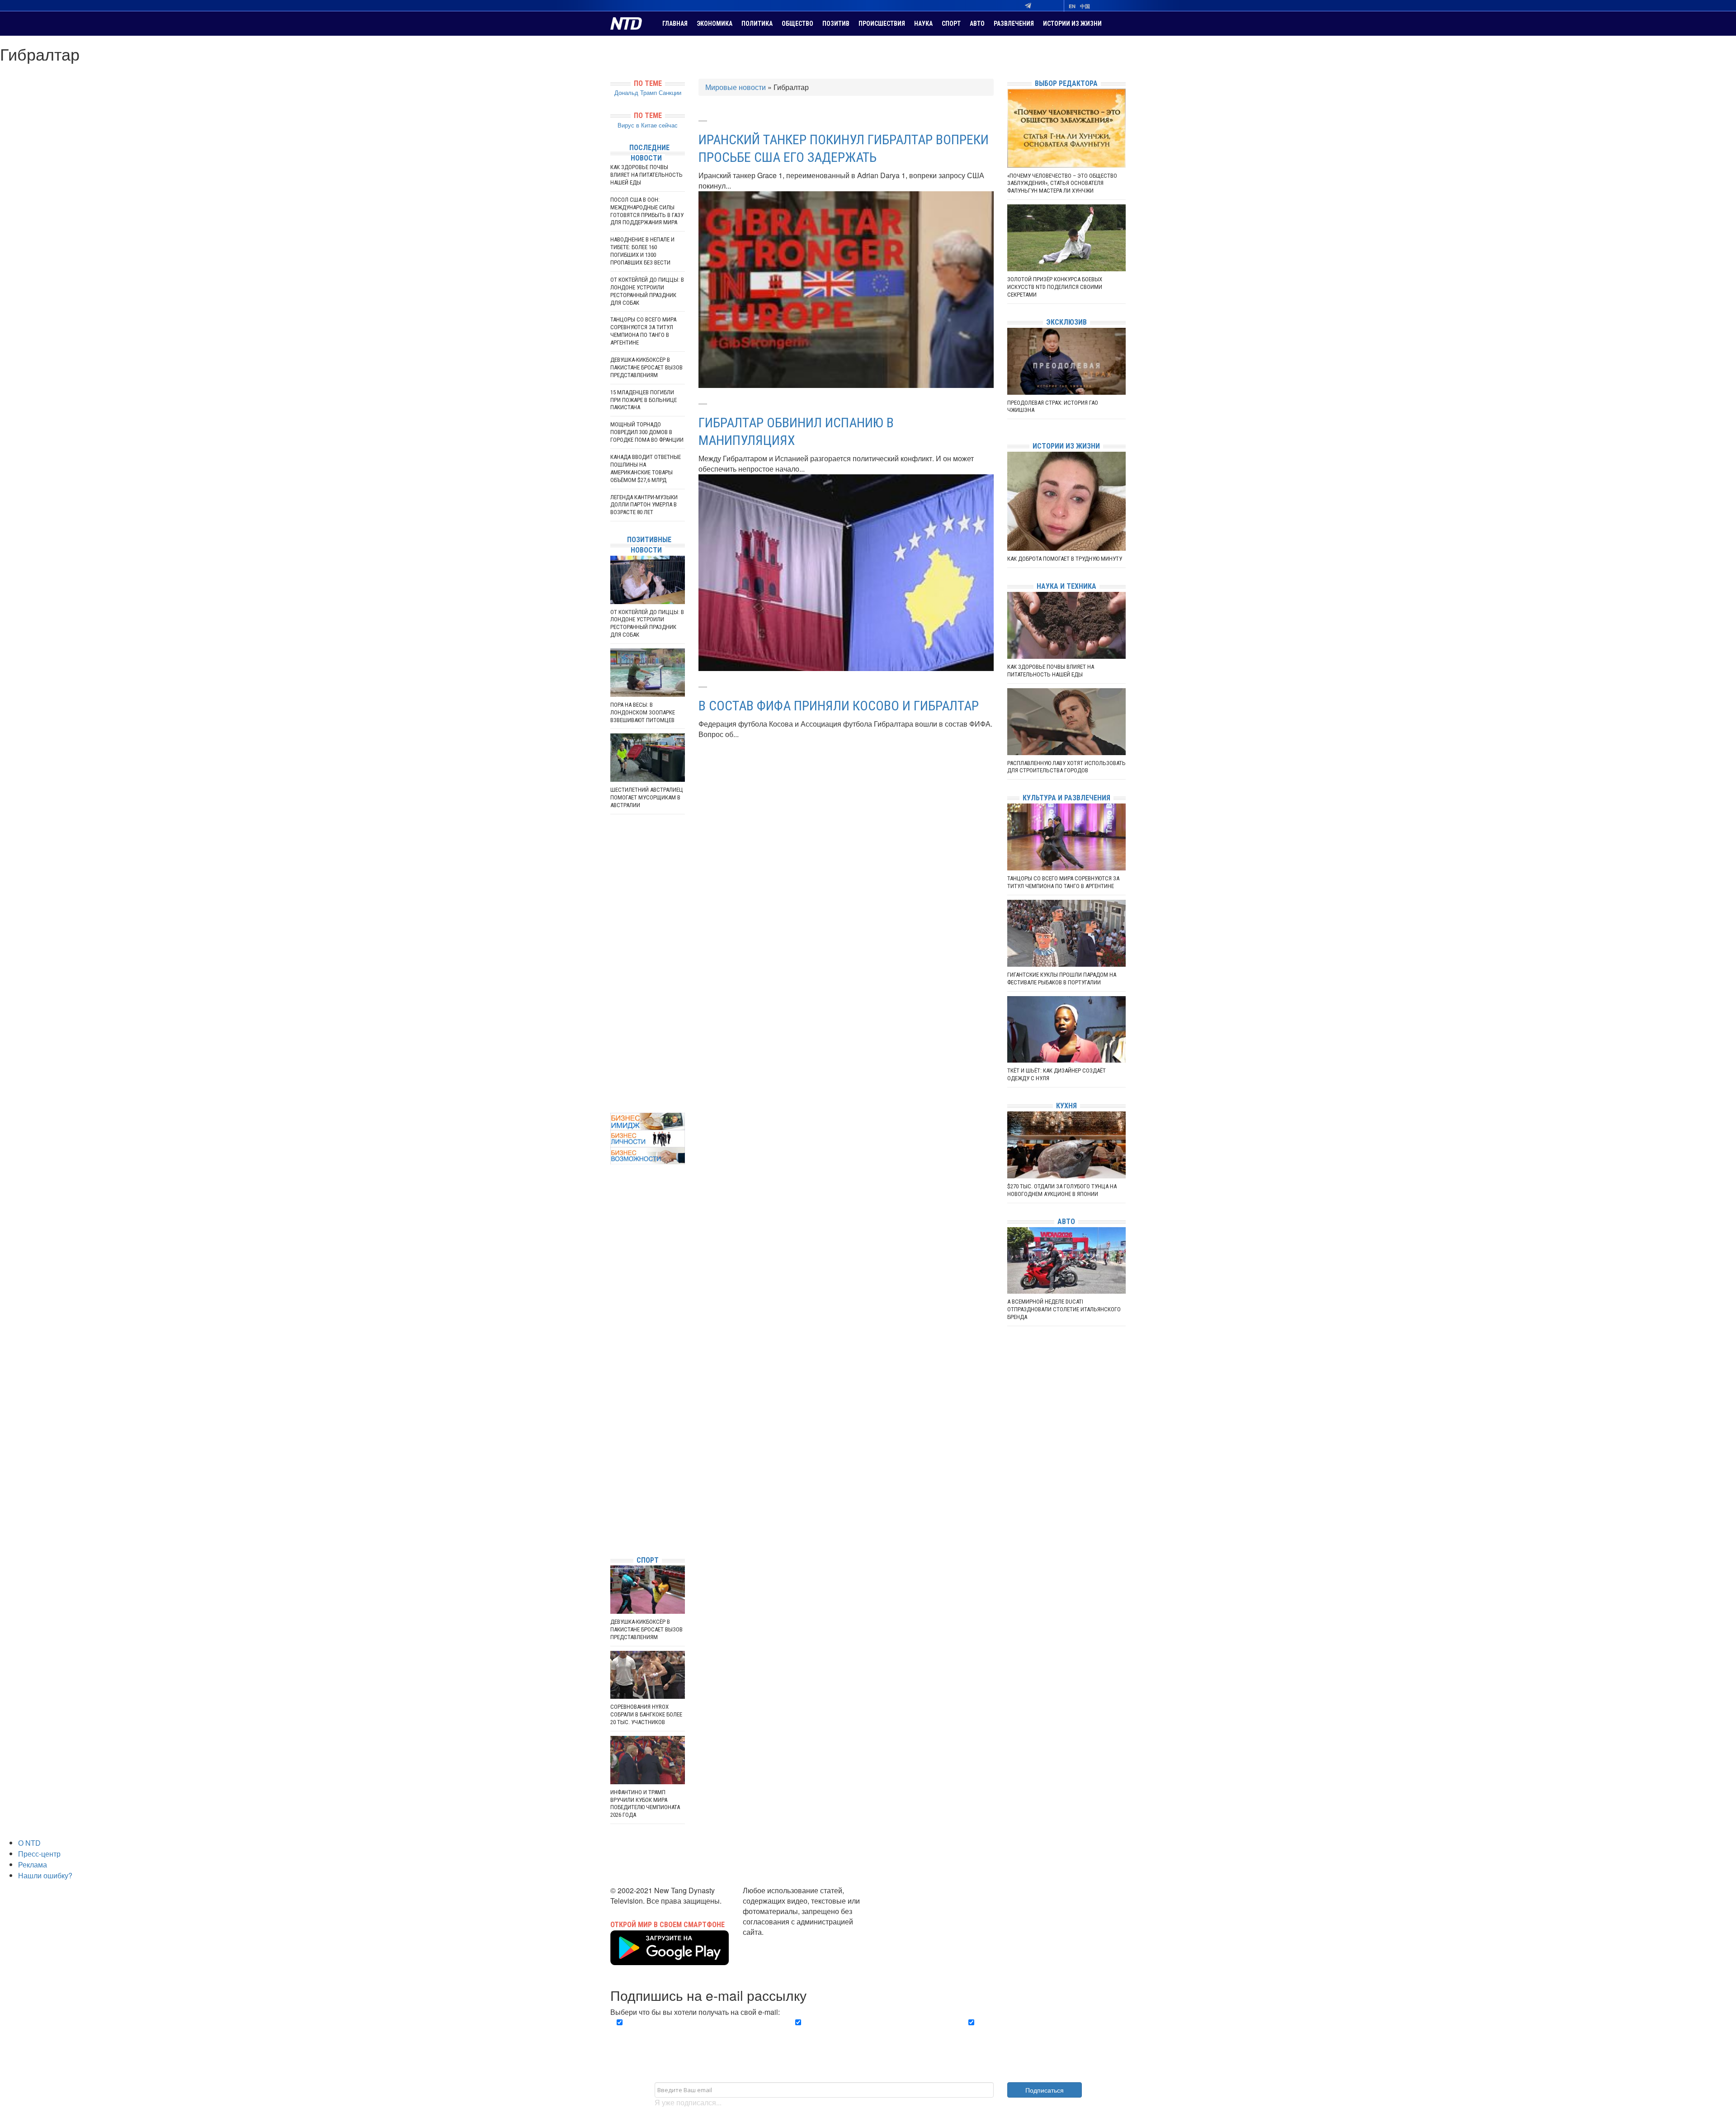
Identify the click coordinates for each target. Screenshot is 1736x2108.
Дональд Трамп (636, 92)
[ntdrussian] (613, 1521)
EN (1072, 6)
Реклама (33, 1865)
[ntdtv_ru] (613, 1535)
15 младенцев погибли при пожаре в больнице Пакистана (644, 400)
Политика (757, 24)
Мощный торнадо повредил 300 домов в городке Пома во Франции (647, 432)
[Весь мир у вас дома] (613, 1481)
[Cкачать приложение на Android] (670, 1959)
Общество (797, 24)
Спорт (951, 24)
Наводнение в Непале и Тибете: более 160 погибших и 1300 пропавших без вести (642, 251)
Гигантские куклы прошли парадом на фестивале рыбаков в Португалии (1062, 978)
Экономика (715, 24)
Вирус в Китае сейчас (648, 125)
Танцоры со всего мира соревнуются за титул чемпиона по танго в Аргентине (643, 331)
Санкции (670, 92)
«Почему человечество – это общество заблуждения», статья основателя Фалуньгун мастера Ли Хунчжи (1062, 183)
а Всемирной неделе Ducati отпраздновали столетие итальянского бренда (1064, 1309)
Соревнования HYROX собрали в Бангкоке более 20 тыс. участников (646, 1714)
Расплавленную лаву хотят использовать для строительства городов (1066, 767)
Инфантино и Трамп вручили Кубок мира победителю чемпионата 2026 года (645, 1804)
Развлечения (1014, 24)
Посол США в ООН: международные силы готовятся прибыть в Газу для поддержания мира (647, 211)
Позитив (836, 24)
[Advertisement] (648, 964)
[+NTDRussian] (613, 1508)
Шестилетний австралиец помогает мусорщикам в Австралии (647, 797)
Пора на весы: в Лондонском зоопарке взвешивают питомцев (643, 712)
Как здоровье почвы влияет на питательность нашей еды (646, 175)
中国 (1085, 6)
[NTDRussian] (613, 1467)
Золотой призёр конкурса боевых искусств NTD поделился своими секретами (1055, 287)
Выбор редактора (1066, 83)
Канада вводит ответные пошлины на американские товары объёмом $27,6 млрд (646, 468)
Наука (923, 24)
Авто (977, 24)
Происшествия (882, 24)
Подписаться (1045, 2090)
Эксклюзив (1066, 322)
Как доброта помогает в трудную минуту (1065, 559)
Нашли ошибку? (45, 1875)
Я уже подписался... (688, 2102)
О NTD (29, 1843)
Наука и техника (1066, 586)
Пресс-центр (39, 1854)
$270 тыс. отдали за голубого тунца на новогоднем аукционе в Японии (1062, 1190)
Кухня (1066, 1106)
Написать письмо (772, 1942)
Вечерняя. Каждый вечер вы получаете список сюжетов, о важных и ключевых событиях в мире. (693, 2033)
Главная (675, 24)
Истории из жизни (1072, 24)
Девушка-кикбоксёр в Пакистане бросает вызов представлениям (646, 367)
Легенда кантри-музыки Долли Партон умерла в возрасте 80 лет (644, 505)
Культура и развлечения (1066, 798)
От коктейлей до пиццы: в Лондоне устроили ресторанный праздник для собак (647, 291)
